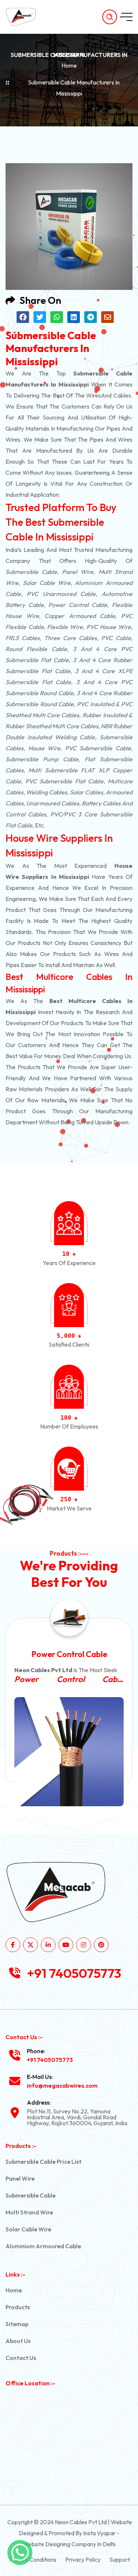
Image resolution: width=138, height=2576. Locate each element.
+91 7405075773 (74, 1973)
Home (69, 65)
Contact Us (21, 2358)
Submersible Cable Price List (43, 2162)
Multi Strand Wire (29, 2212)
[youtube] (66, 1945)
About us (18, 2341)
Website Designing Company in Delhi (69, 2544)
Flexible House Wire (76, 1654)
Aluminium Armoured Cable (43, 2246)
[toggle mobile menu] (126, 17)
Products (18, 2307)
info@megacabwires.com (62, 2085)
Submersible (22, 572)
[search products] (110, 17)
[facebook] (13, 1945)
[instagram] (84, 1945)
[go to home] (25, 17)
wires (93, 395)
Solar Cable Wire (28, 2229)
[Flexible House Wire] (76, 1752)
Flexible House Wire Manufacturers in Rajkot (76, 1679)
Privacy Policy (83, 2559)
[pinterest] (101, 1945)
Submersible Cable (31, 2195)
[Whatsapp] (20, 2552)
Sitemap (17, 2324)
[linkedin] (48, 1945)
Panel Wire (20, 2178)
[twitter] (31, 1945)
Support (120, 2559)
